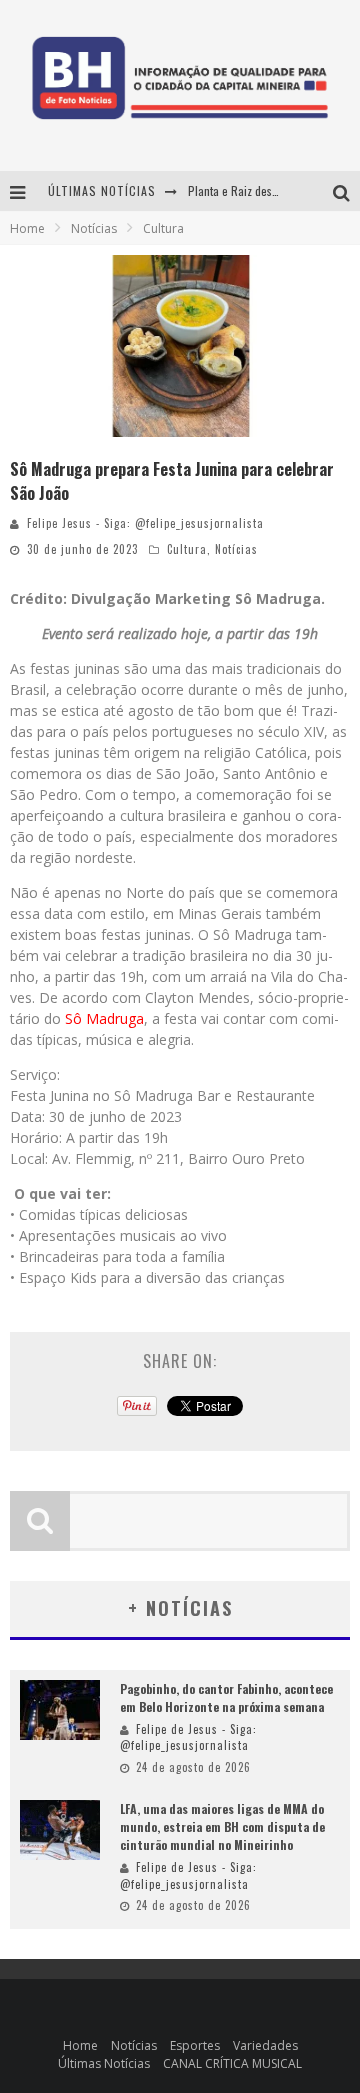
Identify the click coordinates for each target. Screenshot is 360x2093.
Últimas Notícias (104, 2063)
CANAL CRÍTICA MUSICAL (232, 2063)
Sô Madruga (104, 1018)
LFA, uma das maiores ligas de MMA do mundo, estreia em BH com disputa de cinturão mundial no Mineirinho (222, 1826)
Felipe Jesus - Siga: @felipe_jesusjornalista (145, 523)
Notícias (236, 549)
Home (27, 228)
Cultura (187, 549)
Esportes (195, 2045)
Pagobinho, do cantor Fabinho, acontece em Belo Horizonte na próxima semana (226, 1697)
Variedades (265, 2045)
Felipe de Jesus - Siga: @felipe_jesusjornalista (188, 1737)
